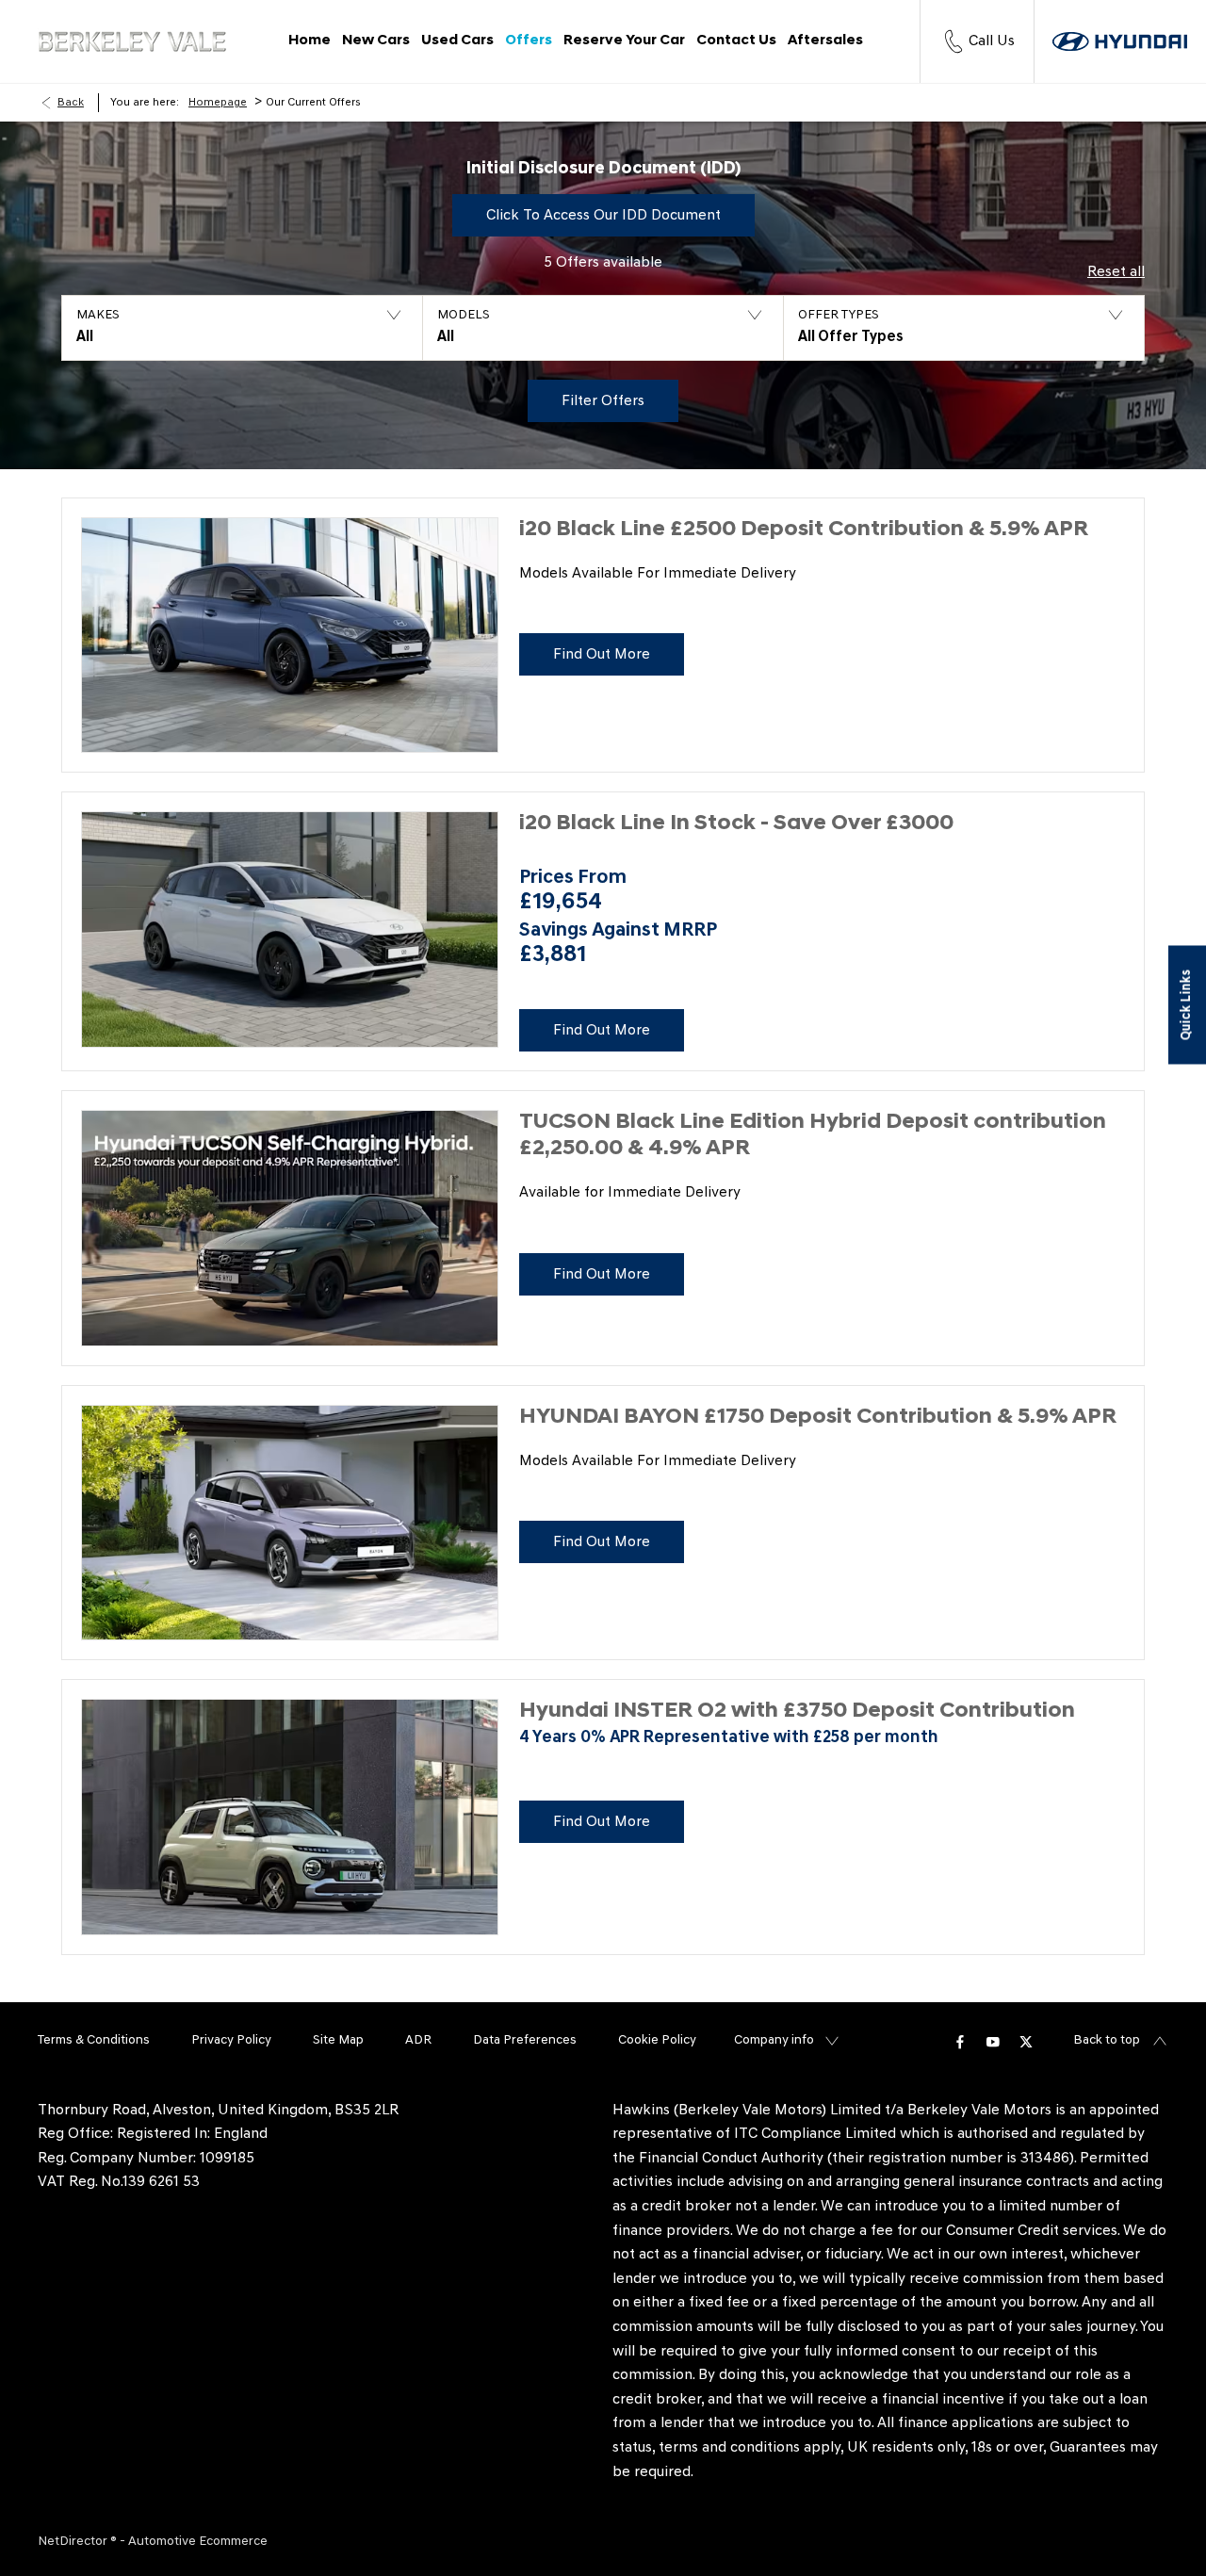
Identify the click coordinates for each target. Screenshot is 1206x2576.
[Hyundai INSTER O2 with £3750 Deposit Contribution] (290, 1817)
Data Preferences (525, 2040)
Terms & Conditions (94, 2040)
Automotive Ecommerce (198, 2542)
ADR (418, 2040)
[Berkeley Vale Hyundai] (132, 42)
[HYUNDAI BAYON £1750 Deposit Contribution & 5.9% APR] (290, 1523)
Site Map (338, 2040)
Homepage (218, 103)
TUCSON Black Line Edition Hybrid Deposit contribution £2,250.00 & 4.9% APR (813, 1136)
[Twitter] (1026, 2041)
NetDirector (74, 2542)
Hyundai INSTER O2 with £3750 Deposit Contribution (797, 1712)
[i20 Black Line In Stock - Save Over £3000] (290, 929)
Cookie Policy (657, 2040)
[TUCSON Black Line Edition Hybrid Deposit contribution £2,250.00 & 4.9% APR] (290, 1228)
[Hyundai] (1120, 41)
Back (71, 103)
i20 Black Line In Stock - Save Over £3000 (736, 824)
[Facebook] (960, 2041)
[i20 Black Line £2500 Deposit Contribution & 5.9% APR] (290, 636)
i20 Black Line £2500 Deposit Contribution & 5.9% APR (804, 530)
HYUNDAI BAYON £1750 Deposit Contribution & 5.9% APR (818, 1418)
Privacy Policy (231, 2040)
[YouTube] (993, 2041)
